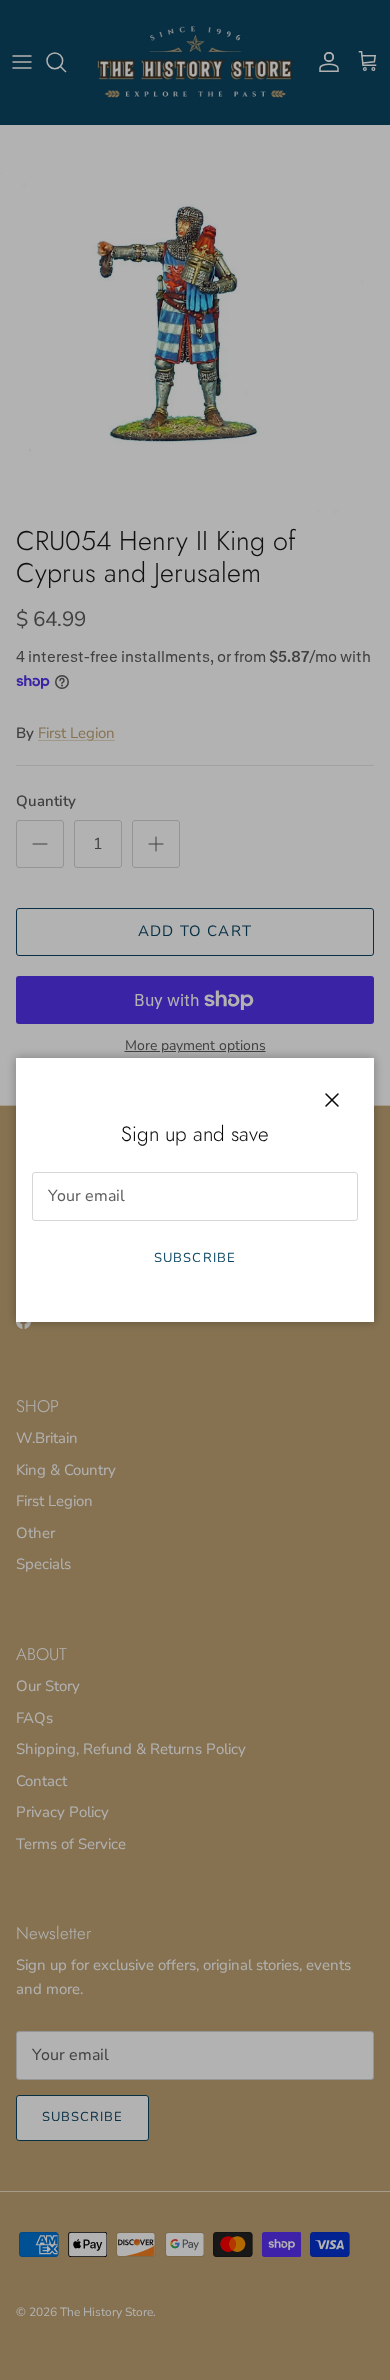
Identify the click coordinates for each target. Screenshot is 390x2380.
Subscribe (194, 1258)
